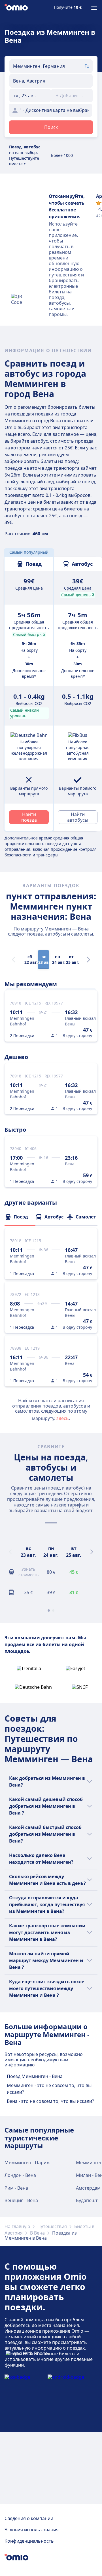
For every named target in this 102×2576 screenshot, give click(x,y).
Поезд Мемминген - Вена (35, 2076)
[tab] (20, 1217)
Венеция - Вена (21, 2200)
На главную (17, 2226)
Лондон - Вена (20, 2175)
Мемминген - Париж (27, 2162)
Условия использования (32, 2530)
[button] (30, 96)
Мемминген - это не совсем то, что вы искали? (49, 2089)
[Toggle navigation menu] (94, 8)
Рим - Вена (16, 2188)
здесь (63, 1418)
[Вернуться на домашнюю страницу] (16, 8)
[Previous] (10, 1552)
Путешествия (52, 2226)
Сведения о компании (29, 2518)
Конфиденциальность (29, 2541)
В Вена (37, 2233)
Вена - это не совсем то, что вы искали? (50, 2101)
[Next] (88, 960)
